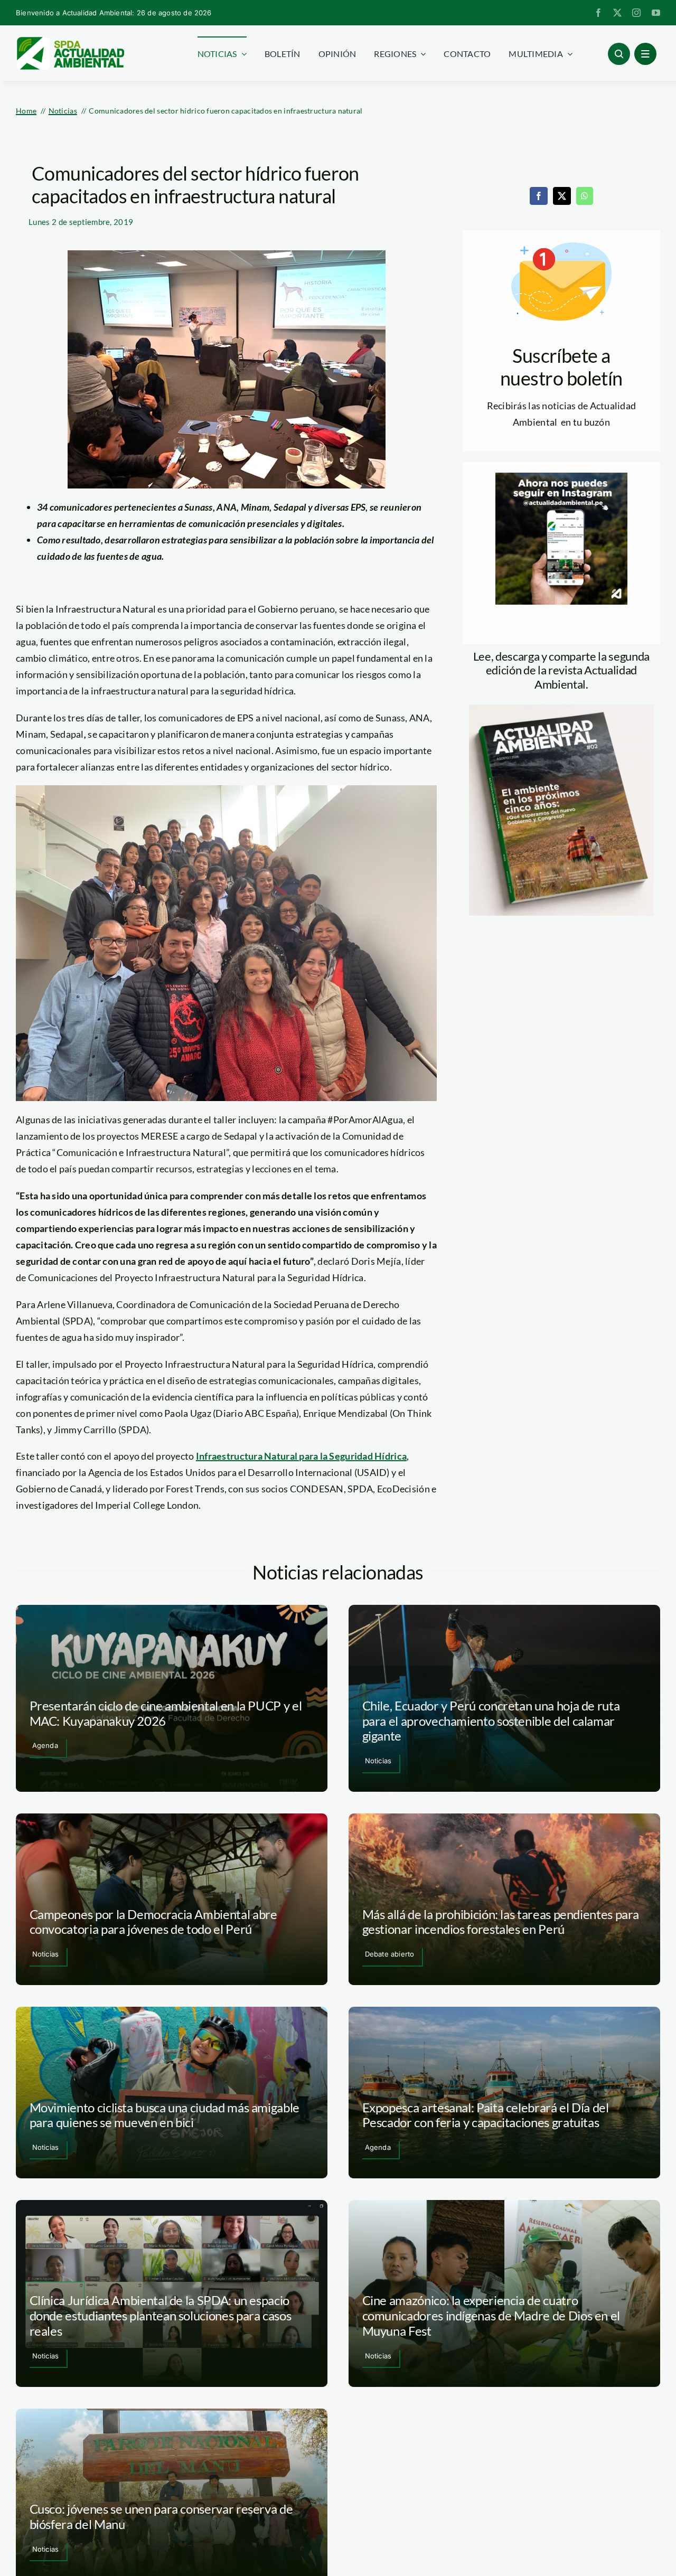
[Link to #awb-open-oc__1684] (645, 54)
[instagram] (636, 13)
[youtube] (656, 13)
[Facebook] (539, 196)
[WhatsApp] (585, 196)
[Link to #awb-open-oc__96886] (619, 54)
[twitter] (617, 13)
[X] (562, 196)
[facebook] (598, 13)
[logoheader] (70, 41)
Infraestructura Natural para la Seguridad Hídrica (301, 1456)
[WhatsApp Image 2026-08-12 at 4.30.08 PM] (561, 709)
